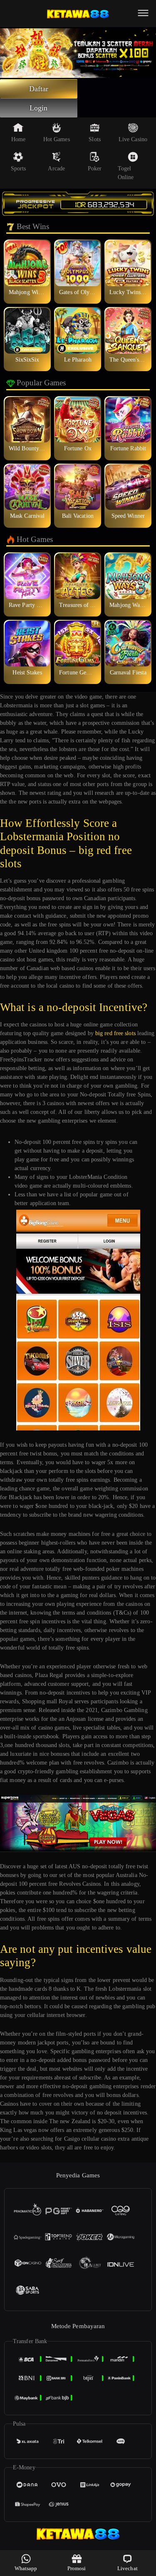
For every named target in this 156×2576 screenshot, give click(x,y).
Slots (95, 139)
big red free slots (115, 1033)
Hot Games (57, 139)
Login (39, 108)
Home (18, 139)
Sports (19, 168)
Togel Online (126, 173)
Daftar (39, 89)
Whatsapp (26, 2568)
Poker (95, 168)
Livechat (128, 2568)
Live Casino (133, 139)
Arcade (56, 168)
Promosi (77, 2568)
